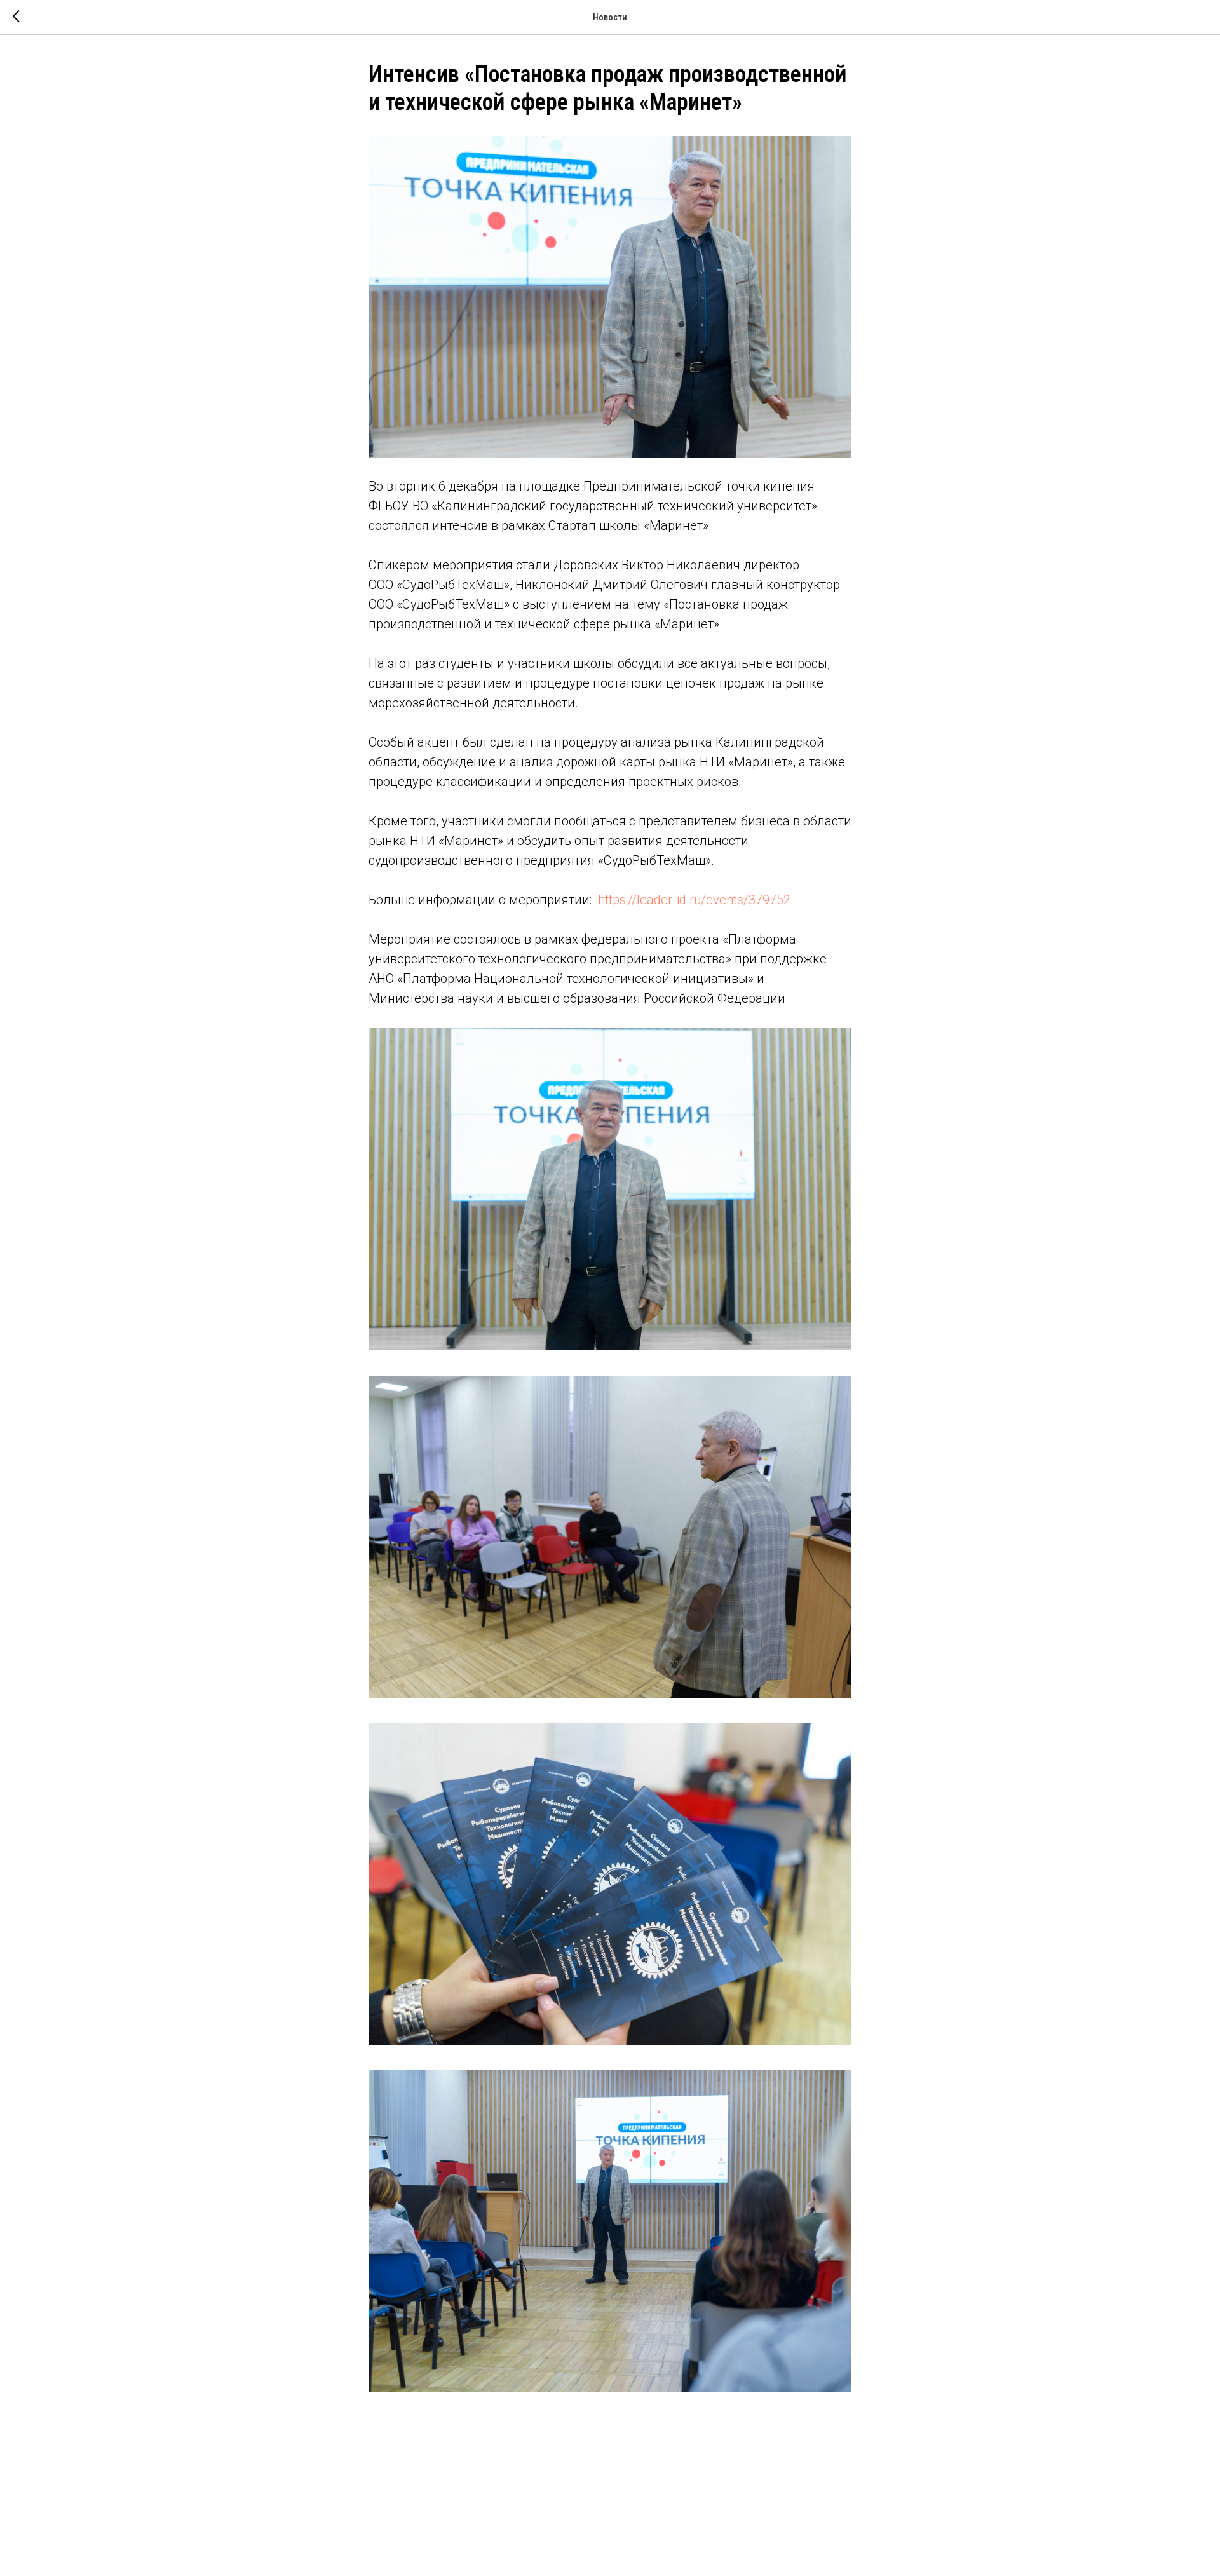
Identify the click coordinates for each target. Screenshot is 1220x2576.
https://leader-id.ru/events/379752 (694, 900)
